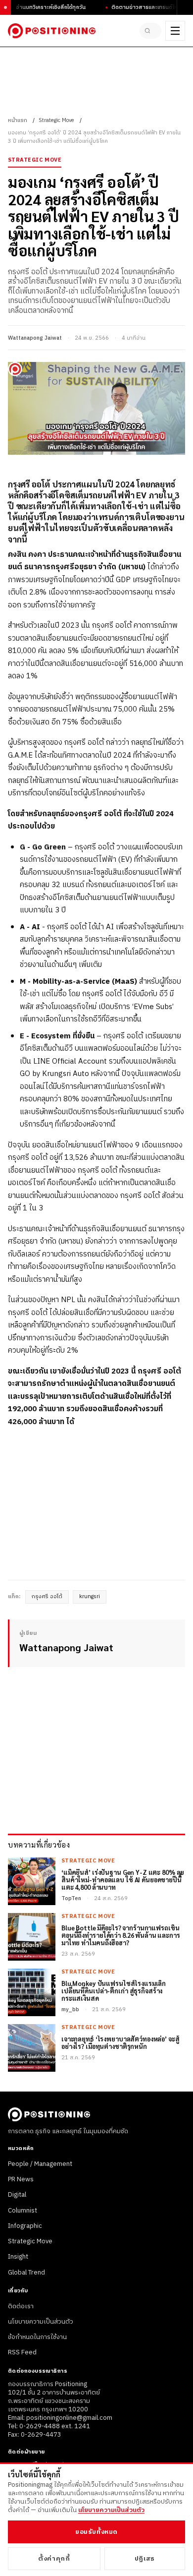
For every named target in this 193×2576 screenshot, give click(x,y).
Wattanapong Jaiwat (35, 338)
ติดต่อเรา (21, 2306)
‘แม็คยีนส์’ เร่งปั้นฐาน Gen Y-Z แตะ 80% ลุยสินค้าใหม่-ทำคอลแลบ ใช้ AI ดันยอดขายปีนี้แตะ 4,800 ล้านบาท (123, 1880)
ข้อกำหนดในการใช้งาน (37, 2337)
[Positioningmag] (52, 31)
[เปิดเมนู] (175, 31)
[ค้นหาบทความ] (150, 31)
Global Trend (26, 2273)
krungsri (90, 1597)
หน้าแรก (18, 120)
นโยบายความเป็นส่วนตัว (41, 2322)
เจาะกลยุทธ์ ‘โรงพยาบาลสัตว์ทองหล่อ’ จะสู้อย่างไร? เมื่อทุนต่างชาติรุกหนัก (121, 2043)
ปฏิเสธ (145, 2559)
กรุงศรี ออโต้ (47, 1597)
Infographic (25, 2226)
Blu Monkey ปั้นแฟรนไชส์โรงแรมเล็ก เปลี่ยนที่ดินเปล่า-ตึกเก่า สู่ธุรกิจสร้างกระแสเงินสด (114, 1991)
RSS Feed (22, 2352)
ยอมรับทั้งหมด (96, 2532)
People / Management (40, 2164)
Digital (17, 2195)
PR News (21, 2179)
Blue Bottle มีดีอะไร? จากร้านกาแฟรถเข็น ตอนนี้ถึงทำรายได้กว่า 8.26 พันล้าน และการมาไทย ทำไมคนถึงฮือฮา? (121, 1936)
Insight (18, 2257)
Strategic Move (56, 120)
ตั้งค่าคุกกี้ (54, 2559)
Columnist (23, 2211)
